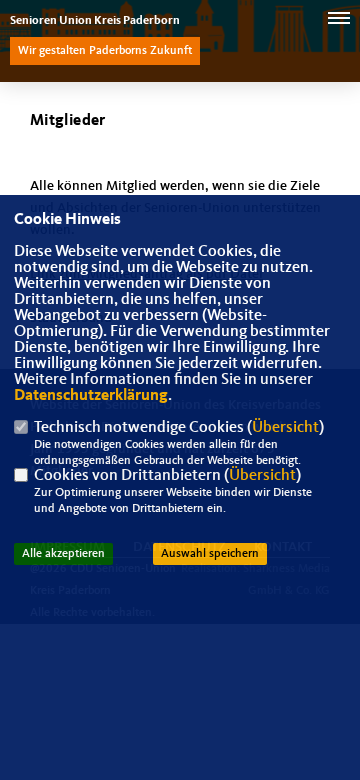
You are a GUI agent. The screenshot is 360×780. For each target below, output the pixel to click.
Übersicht (285, 428)
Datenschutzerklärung (91, 396)
